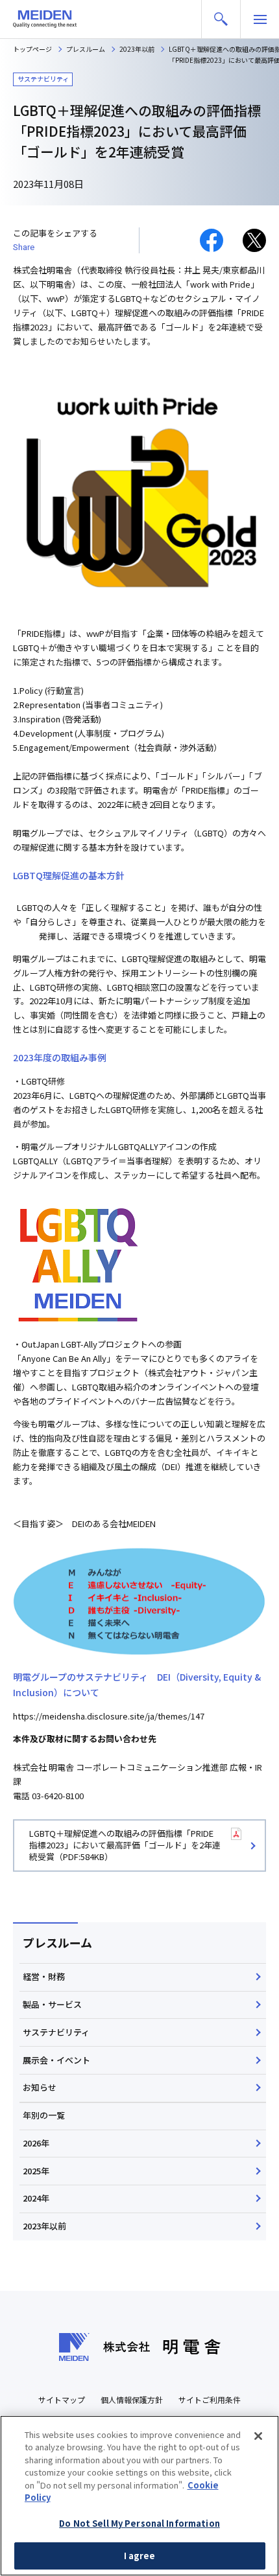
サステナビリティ (56, 2032)
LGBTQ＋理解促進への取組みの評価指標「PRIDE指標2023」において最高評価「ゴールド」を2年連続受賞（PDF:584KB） (125, 1845)
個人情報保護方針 (132, 2399)
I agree (140, 2556)
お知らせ (40, 2087)
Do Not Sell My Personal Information (139, 2523)
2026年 (36, 2143)
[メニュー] (260, 19)
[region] (139, 2496)
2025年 (36, 2171)
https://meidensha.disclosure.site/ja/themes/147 (109, 1716)
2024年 (36, 2198)
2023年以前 (44, 2226)
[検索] (221, 19)
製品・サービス (52, 2004)
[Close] (258, 2436)
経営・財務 (44, 1976)
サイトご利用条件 (210, 2399)
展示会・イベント (56, 2060)
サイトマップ (62, 2399)
